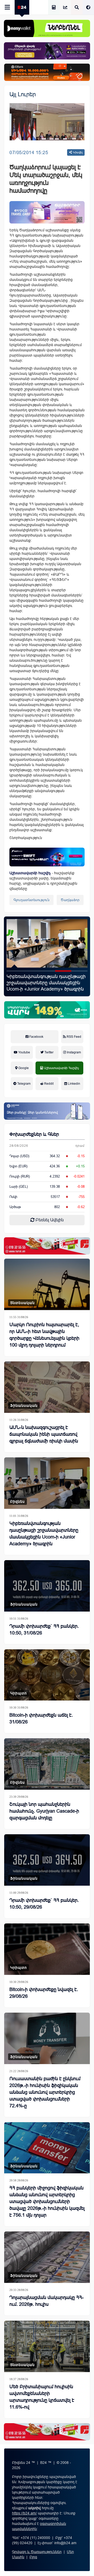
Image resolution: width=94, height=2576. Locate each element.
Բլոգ (33, 2557)
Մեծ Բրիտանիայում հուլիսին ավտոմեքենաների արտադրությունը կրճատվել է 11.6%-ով (42, 2397)
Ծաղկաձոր (70, 900)
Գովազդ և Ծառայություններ (37, 2552)
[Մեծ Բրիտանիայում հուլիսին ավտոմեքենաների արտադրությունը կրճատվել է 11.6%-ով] (47, 2346)
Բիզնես (17, 1501)
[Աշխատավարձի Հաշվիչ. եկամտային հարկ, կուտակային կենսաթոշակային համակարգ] (54, 8)
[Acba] (47, 1010)
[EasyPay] (47, 28)
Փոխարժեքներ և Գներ (34, 1134)
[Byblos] (47, 51)
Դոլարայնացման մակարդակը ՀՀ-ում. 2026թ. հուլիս (46, 2301)
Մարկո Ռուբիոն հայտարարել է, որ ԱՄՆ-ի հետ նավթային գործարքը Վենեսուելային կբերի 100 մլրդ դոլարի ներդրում (44, 1335)
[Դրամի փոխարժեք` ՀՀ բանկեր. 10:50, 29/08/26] (47, 1860)
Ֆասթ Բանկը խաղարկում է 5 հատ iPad (46, 980)
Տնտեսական (22, 1303)
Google (23, 1068)
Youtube (24, 1052)
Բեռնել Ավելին (49, 1220)
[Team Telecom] (47, 212)
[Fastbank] (47, 857)
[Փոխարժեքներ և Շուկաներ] (65, 8)
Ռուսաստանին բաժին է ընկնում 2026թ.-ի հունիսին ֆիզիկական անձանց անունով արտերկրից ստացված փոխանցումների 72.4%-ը (45, 2092)
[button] (15, 971)
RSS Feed (74, 1037)
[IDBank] (47, 72)
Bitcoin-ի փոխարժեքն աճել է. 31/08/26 (41, 1718)
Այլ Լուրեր (23, 94)
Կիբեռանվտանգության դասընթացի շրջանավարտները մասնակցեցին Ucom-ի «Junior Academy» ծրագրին (44, 1534)
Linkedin (74, 1084)
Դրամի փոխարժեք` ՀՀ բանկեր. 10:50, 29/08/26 (44, 1904)
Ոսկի (13, 1197)
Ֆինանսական (24, 1405)
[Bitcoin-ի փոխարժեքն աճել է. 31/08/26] (47, 1675)
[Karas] (47, 1246)
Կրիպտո (19, 1693)
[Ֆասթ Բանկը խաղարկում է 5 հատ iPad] (47, 943)
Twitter (49, 1052)
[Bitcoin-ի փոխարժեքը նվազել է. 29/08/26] (47, 1949)
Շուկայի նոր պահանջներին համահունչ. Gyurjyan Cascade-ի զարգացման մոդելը (44, 1811)
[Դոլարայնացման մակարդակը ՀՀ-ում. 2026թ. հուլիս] (47, 2257)
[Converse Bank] (47, 1111)
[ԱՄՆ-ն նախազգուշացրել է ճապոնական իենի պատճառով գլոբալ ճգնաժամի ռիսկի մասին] (47, 1387)
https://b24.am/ (24, 2513)
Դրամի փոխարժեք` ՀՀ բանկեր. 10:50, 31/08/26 (44, 1630)
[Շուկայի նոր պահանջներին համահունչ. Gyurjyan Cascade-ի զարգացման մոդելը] (47, 1764)
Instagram (74, 1052)
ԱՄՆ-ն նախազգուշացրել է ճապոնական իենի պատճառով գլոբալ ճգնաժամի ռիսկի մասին (44, 1434)
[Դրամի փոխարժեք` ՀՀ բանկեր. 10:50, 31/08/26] (47, 1586)
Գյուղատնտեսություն (31, 900)
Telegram (23, 1084)
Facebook (36, 1037)
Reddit (48, 1084)
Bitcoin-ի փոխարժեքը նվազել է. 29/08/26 (44, 1993)
